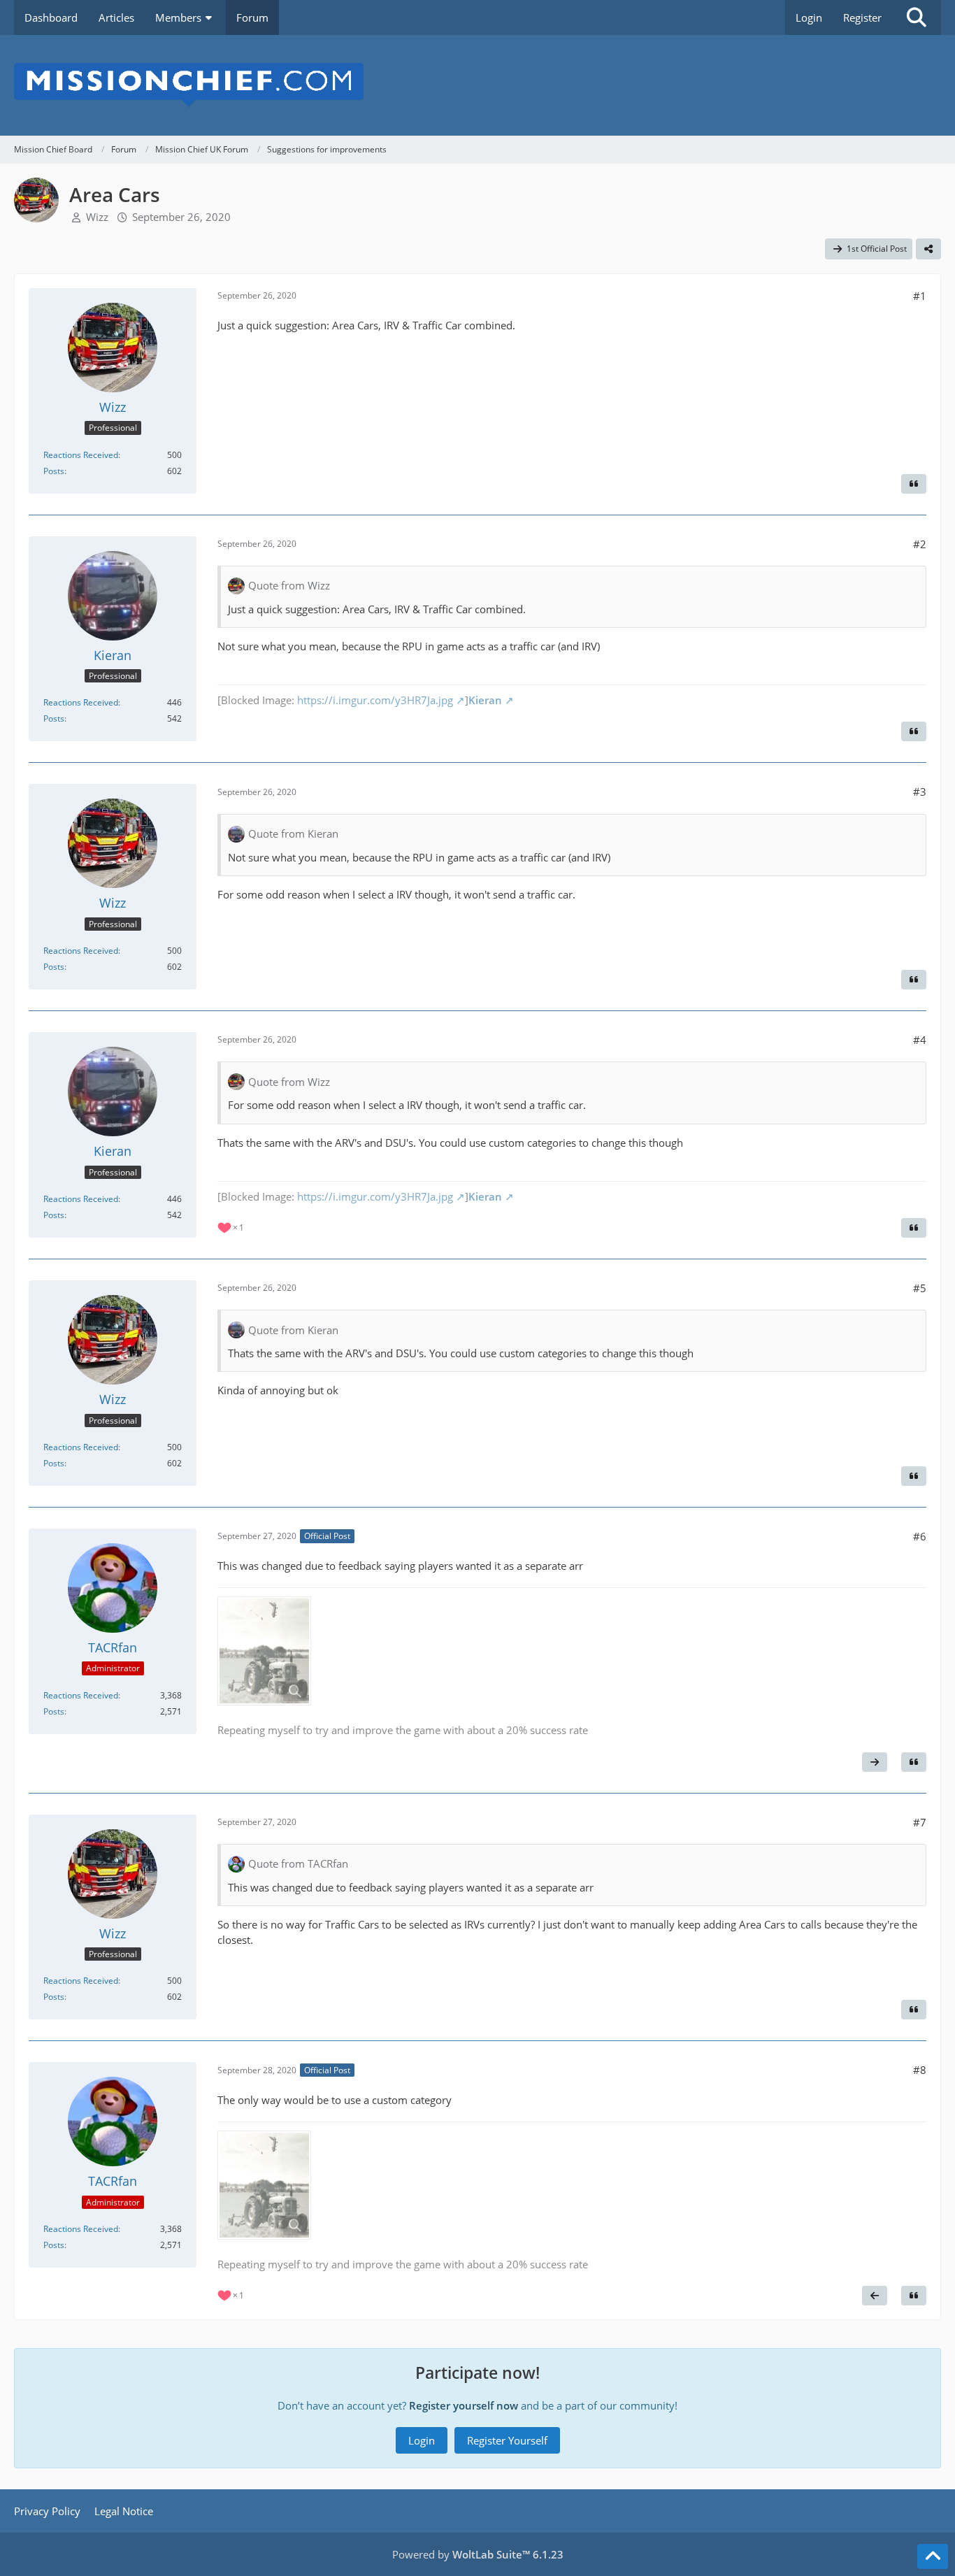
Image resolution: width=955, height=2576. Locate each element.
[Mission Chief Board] (477, 85)
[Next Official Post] (875, 1762)
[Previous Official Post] (875, 2296)
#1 (920, 296)
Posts (54, 471)
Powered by (478, 2554)
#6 (920, 1536)
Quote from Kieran (293, 833)
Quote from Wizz (289, 585)
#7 (920, 1822)
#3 (920, 792)
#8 (920, 2070)
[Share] (928, 249)
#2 (920, 544)
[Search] (917, 17)
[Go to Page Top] (933, 2556)
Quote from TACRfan (298, 1863)
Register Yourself (507, 2440)
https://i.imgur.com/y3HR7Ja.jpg (375, 700)
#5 (920, 1288)
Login (809, 17)
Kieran (485, 700)
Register (862, 17)
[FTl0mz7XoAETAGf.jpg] (264, 1651)
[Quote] (914, 484)
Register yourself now (464, 2405)
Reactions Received (81, 455)
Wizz (97, 217)
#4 (920, 1040)
